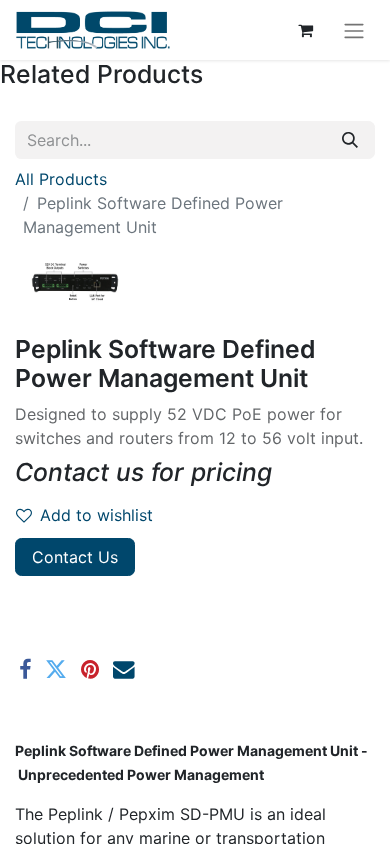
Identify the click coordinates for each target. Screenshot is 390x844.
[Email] (124, 670)
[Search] (350, 140)
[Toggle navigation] (354, 30)
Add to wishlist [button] (96, 515)
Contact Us (75, 557)
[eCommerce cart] (305, 30)
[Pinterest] (90, 670)
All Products (61, 179)
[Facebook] (25, 670)
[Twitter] (56, 670)
